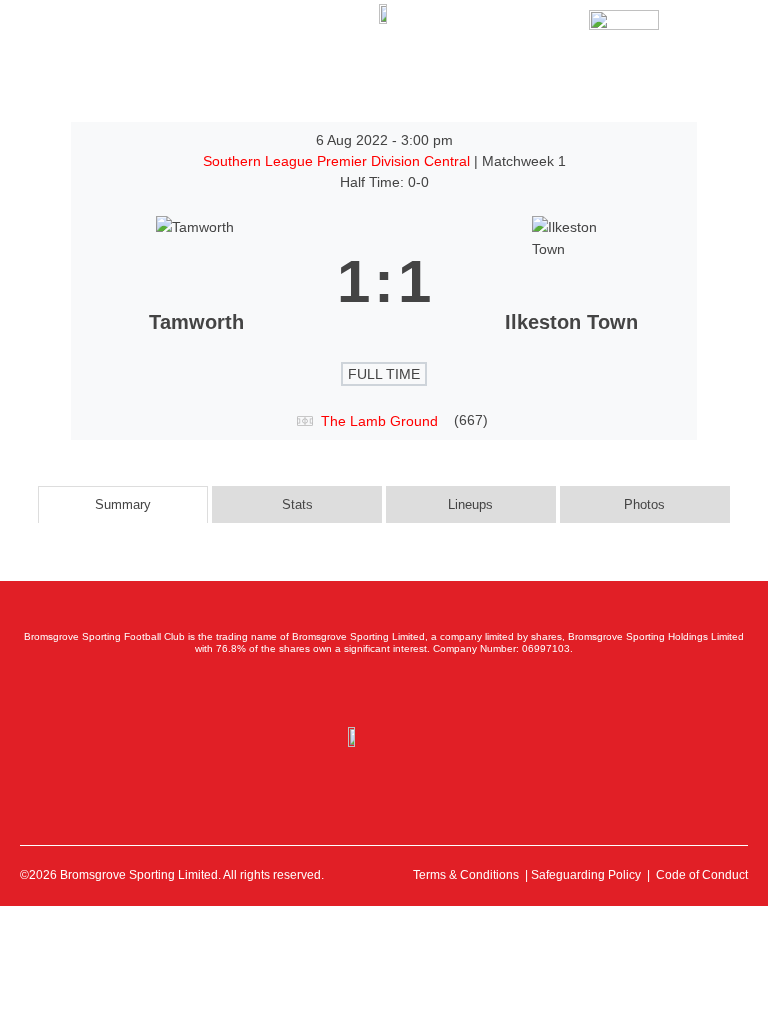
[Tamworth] (196, 282)
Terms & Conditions (466, 875)
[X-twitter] (340, 691)
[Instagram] (384, 691)
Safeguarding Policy (586, 875)
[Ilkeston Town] (572, 282)
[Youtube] (428, 691)
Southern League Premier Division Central (338, 161)
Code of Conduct (702, 875)
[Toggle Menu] (59, 32)
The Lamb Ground (379, 421)
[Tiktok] (472, 691)
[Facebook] (296, 691)
